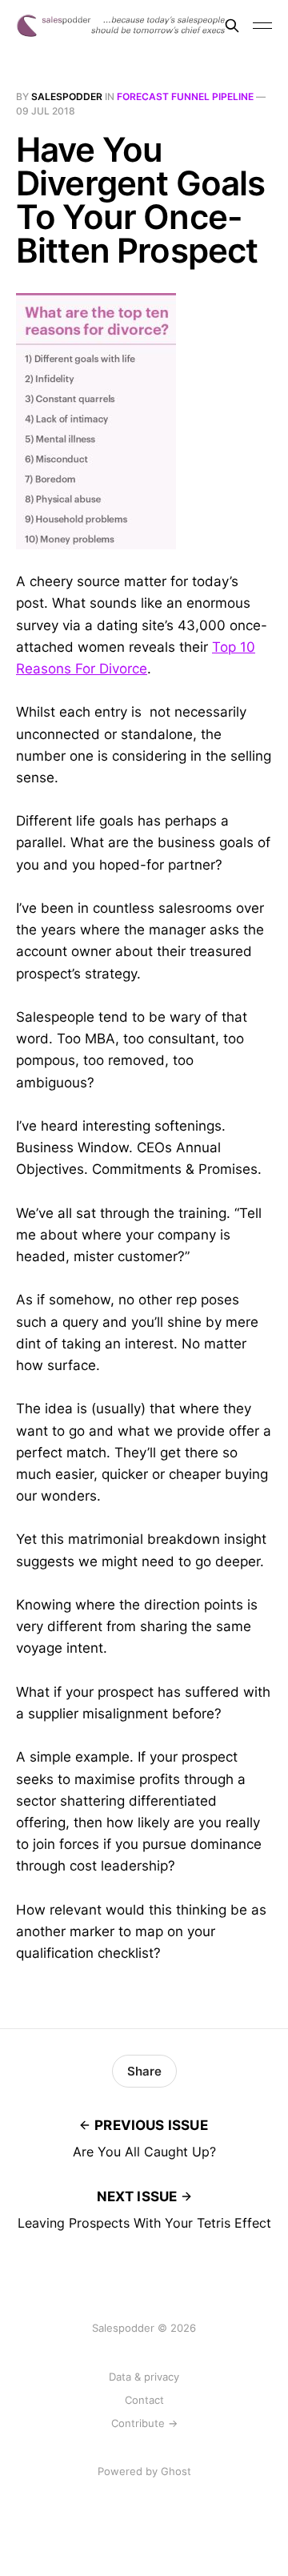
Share (144, 2071)
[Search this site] (232, 26)
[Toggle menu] (262, 26)
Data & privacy (144, 2377)
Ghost (176, 2471)
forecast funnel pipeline (185, 96)
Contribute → (144, 2423)
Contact (144, 2400)
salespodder (67, 96)
